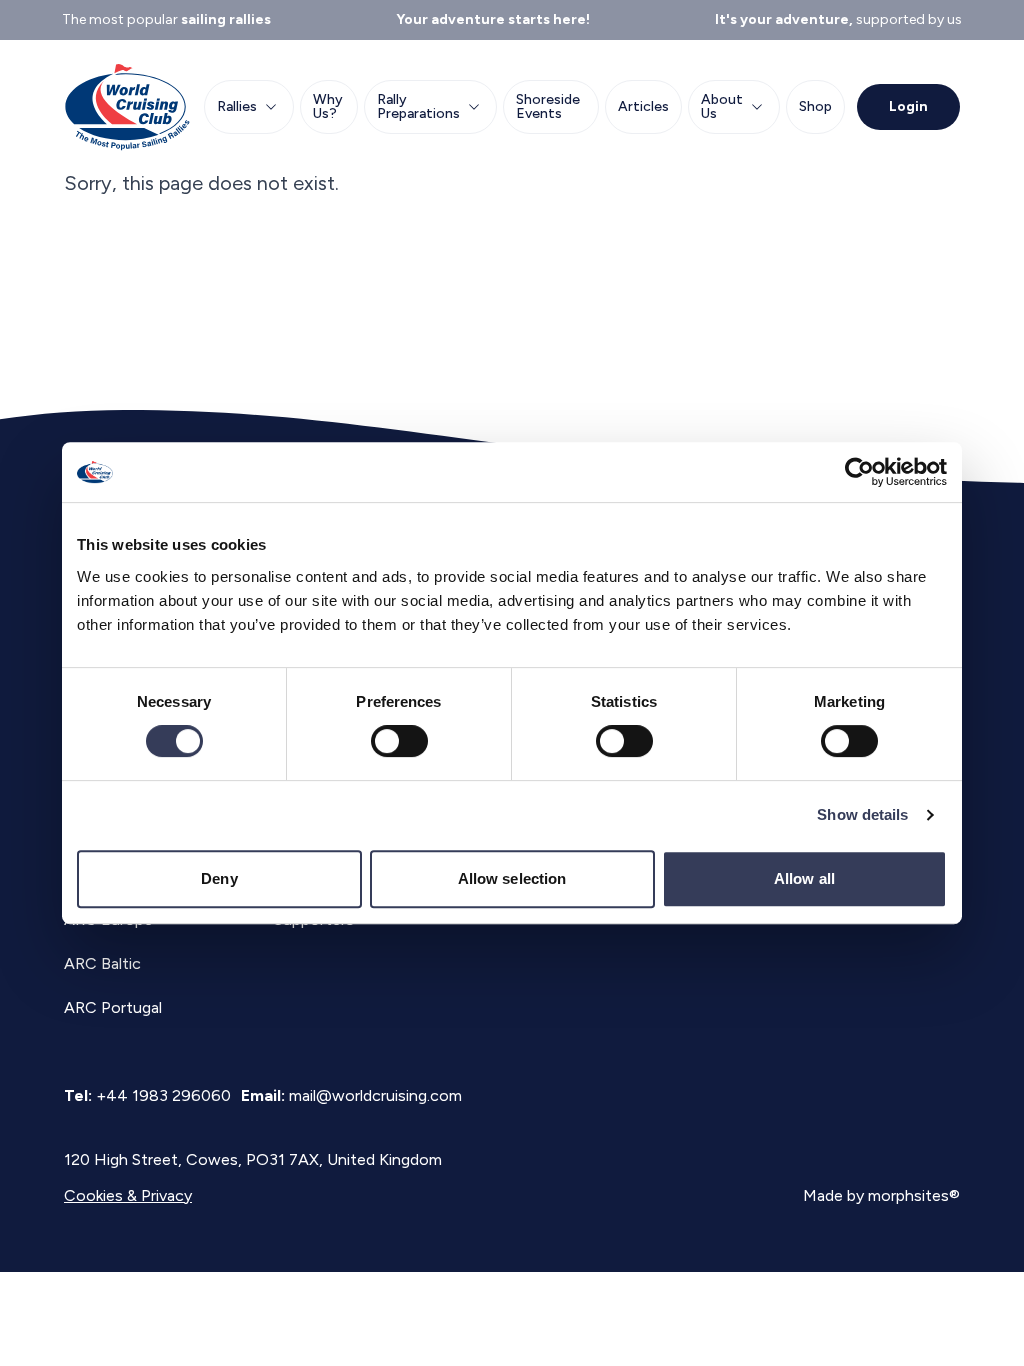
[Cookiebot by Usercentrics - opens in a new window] (859, 472)
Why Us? (328, 106)
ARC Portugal (113, 1007)
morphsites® (914, 1195)
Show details (862, 814)
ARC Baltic (102, 963)
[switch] (399, 741)
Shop (815, 106)
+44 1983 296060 (163, 1095)
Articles (643, 106)
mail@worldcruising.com (375, 1095)
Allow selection (512, 878)
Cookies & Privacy (128, 1195)
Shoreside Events (548, 106)
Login (908, 106)
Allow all (804, 878)
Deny (219, 878)
